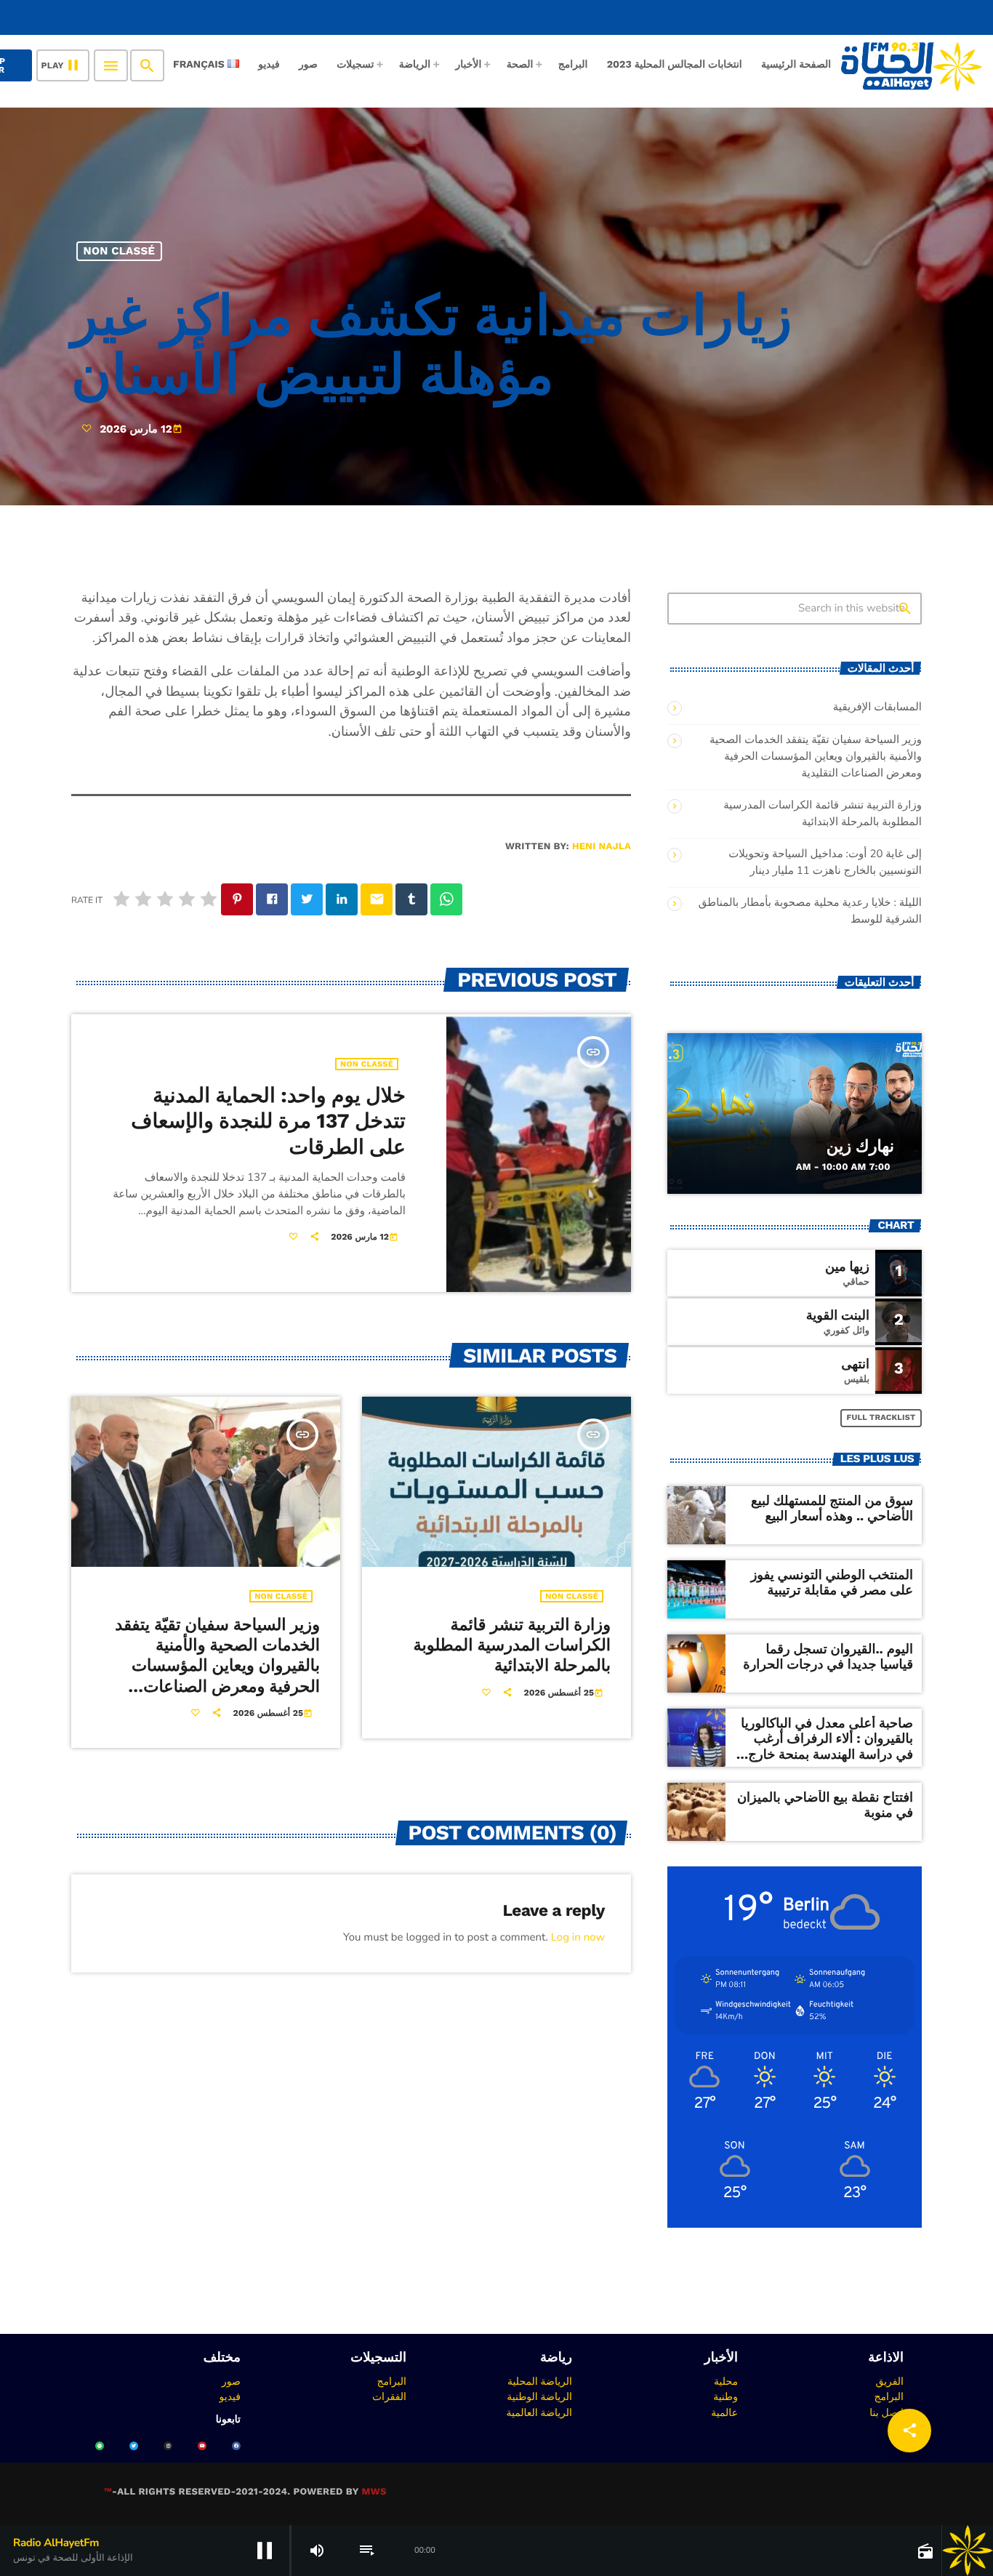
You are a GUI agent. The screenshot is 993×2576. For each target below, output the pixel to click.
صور (231, 2381)
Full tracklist (881, 1417)
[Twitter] (134, 2446)
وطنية (725, 2396)
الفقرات (389, 2396)
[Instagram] (168, 2446)
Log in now (578, 1938)
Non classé (120, 251)
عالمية (724, 2412)
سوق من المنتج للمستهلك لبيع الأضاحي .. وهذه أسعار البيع (832, 1509)
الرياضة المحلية (540, 2381)
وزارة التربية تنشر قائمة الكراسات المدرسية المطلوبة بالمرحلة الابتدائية (512, 1646)
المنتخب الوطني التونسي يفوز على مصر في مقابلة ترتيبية (832, 1583)
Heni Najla (602, 847)
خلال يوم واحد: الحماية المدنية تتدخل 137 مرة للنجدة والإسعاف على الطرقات (268, 1121)
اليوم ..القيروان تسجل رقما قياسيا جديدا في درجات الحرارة (828, 1657)
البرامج (889, 2396)
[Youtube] (202, 2446)
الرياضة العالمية (539, 2412)
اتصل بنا (887, 2412)
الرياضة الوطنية (539, 2396)
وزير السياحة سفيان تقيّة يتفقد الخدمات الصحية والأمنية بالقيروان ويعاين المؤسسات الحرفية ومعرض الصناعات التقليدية (217, 1666)
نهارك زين (860, 1147)
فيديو (230, 2396)
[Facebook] (236, 2446)
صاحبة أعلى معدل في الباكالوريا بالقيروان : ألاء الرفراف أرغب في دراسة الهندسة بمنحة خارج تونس (827, 1747)
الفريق (889, 2381)
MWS (374, 2492)
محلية (726, 2381)
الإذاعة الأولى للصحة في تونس (886, 17)
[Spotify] (100, 2446)
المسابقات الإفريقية (877, 707)
